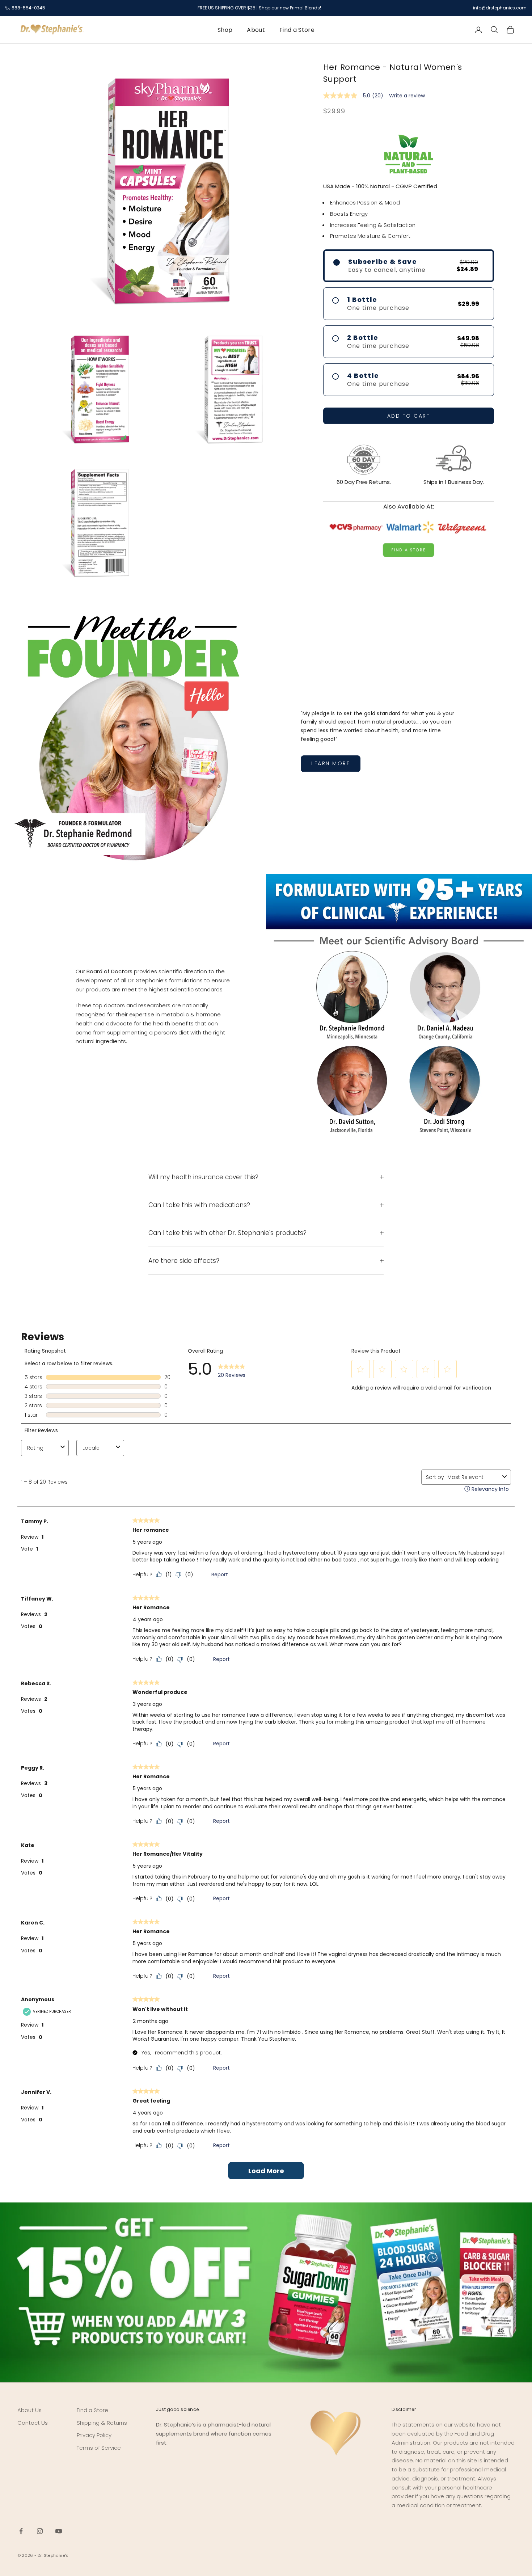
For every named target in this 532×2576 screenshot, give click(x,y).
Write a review (407, 96)
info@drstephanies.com (500, 8)
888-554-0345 (28, 8)
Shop (225, 30)
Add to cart (409, 416)
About (256, 30)
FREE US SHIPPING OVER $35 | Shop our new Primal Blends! (259, 8)
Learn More (331, 763)
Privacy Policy (94, 2435)
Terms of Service (99, 2448)
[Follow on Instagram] (40, 2531)
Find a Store (297, 30)
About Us (29, 2410)
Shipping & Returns (102, 2423)
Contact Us (33, 2423)
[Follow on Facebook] (21, 2531)
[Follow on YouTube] (59, 2531)
